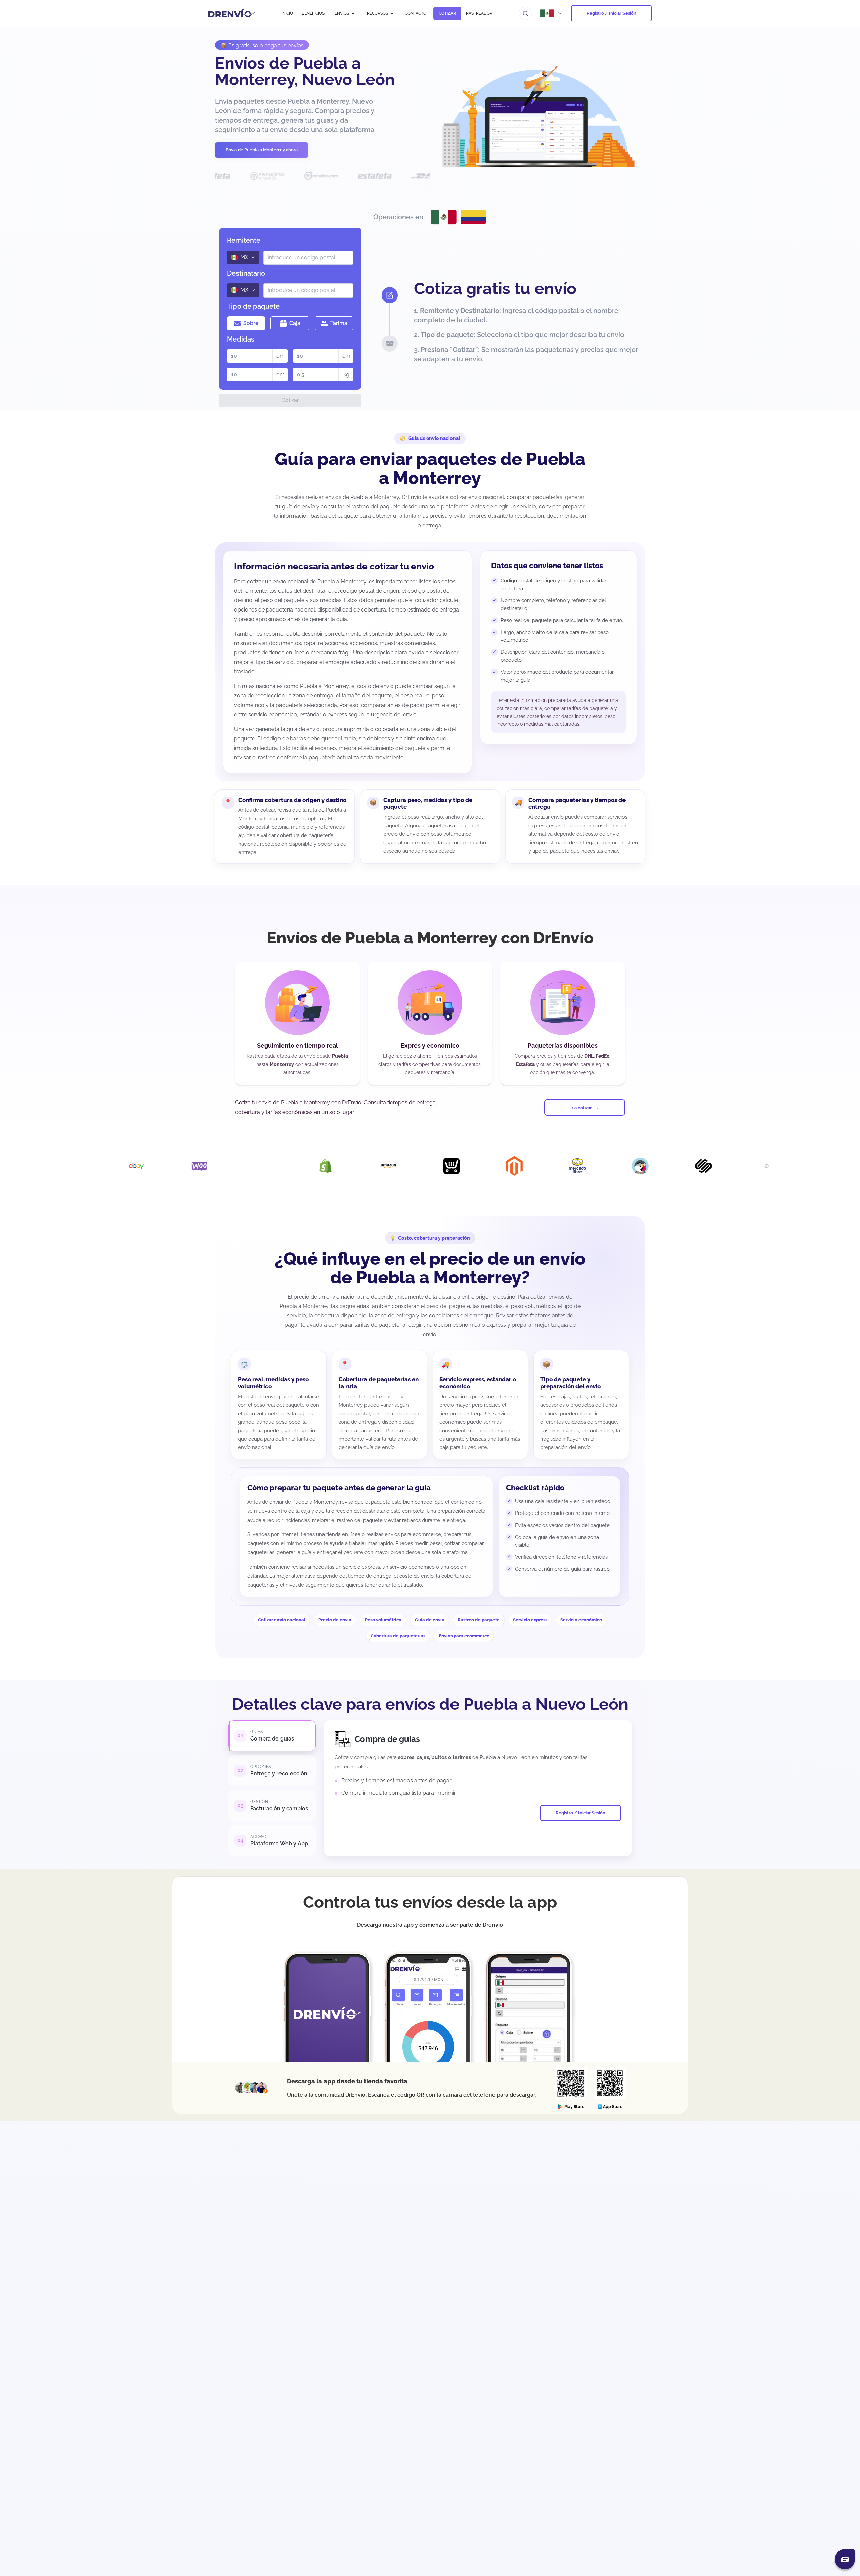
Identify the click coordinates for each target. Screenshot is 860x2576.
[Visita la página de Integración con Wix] (711, 1166)
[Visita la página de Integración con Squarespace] (585, 1166)
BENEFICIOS (313, 13)
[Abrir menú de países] (552, 13)
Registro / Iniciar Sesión (611, 13)
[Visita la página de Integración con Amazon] (270, 1166)
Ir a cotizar (581, 1108)
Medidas (241, 339)
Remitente (244, 240)
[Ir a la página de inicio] (232, 13)
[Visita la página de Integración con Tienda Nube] (648, 1166)
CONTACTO (416, 13)
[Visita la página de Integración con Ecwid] (333, 1166)
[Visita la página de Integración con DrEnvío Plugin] (144, 1166)
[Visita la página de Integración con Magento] (396, 1166)
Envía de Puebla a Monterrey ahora (262, 150)
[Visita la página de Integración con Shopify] (207, 1166)
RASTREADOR (479, 13)
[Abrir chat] (845, 2559)
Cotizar (290, 400)
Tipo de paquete (253, 306)
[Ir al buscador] (525, 13)
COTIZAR (447, 13)
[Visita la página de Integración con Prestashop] (522, 1166)
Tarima (339, 323)
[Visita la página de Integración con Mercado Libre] (459, 1166)
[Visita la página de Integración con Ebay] (774, 1166)
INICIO (287, 13)
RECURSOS (377, 13)
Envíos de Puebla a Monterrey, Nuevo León (305, 71)
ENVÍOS (342, 13)
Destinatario (246, 273)
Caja (295, 323)
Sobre (251, 323)
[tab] (272, 1736)
